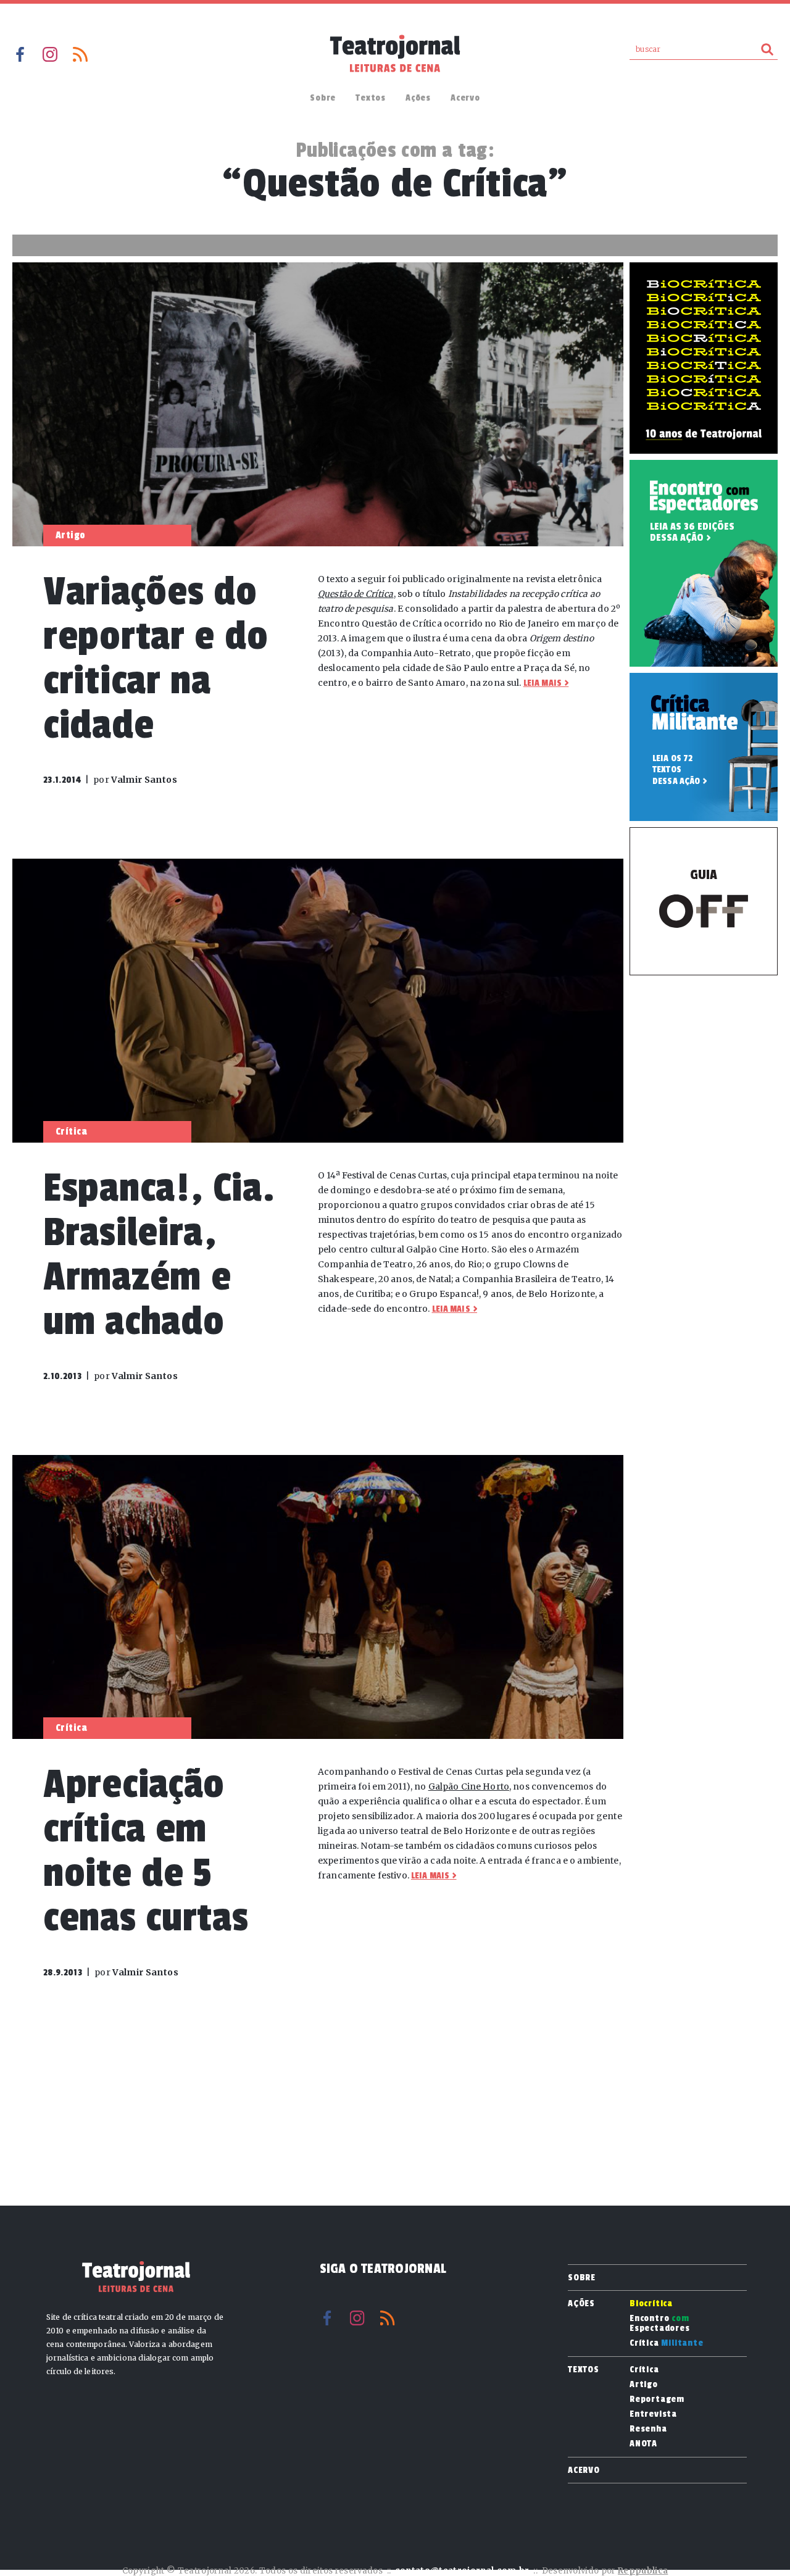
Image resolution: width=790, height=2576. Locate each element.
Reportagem (657, 2399)
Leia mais (543, 683)
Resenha (648, 2429)
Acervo (465, 98)
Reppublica (643, 2571)
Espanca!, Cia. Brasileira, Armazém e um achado (159, 1255)
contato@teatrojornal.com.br (462, 2571)
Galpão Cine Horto (469, 1786)
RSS (80, 54)
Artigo (644, 2385)
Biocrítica (651, 2304)
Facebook (20, 54)
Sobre (323, 98)
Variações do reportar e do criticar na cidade (156, 658)
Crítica (667, 2343)
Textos (371, 98)
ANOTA (643, 2444)
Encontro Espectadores (660, 2324)
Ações (418, 98)
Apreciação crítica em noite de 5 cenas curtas (146, 1851)
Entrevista (653, 2414)
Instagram (50, 54)
